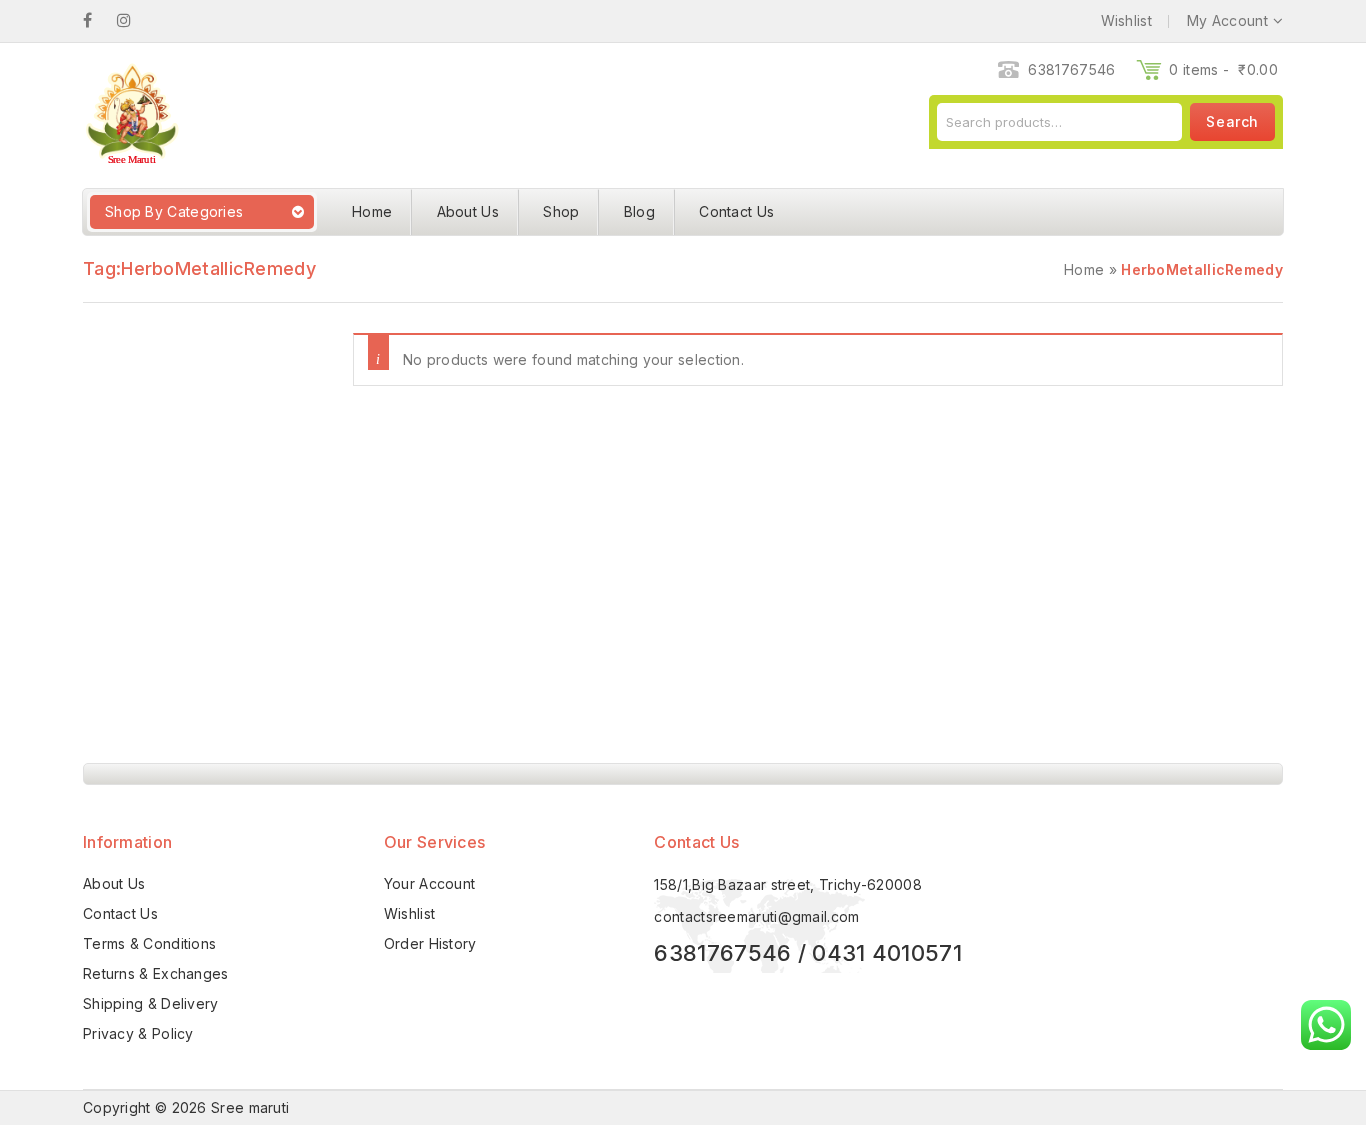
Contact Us (736, 211)
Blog (639, 211)
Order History (430, 943)
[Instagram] (134, 20)
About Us (468, 211)
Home (372, 211)
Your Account (430, 883)
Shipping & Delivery (151, 1003)
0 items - (1223, 69)
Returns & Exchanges (156, 973)
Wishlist (409, 913)
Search (1232, 121)
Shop (561, 211)
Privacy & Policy (138, 1033)
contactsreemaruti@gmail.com (756, 916)
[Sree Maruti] (131, 113)
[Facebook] (97, 20)
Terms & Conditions (149, 943)
